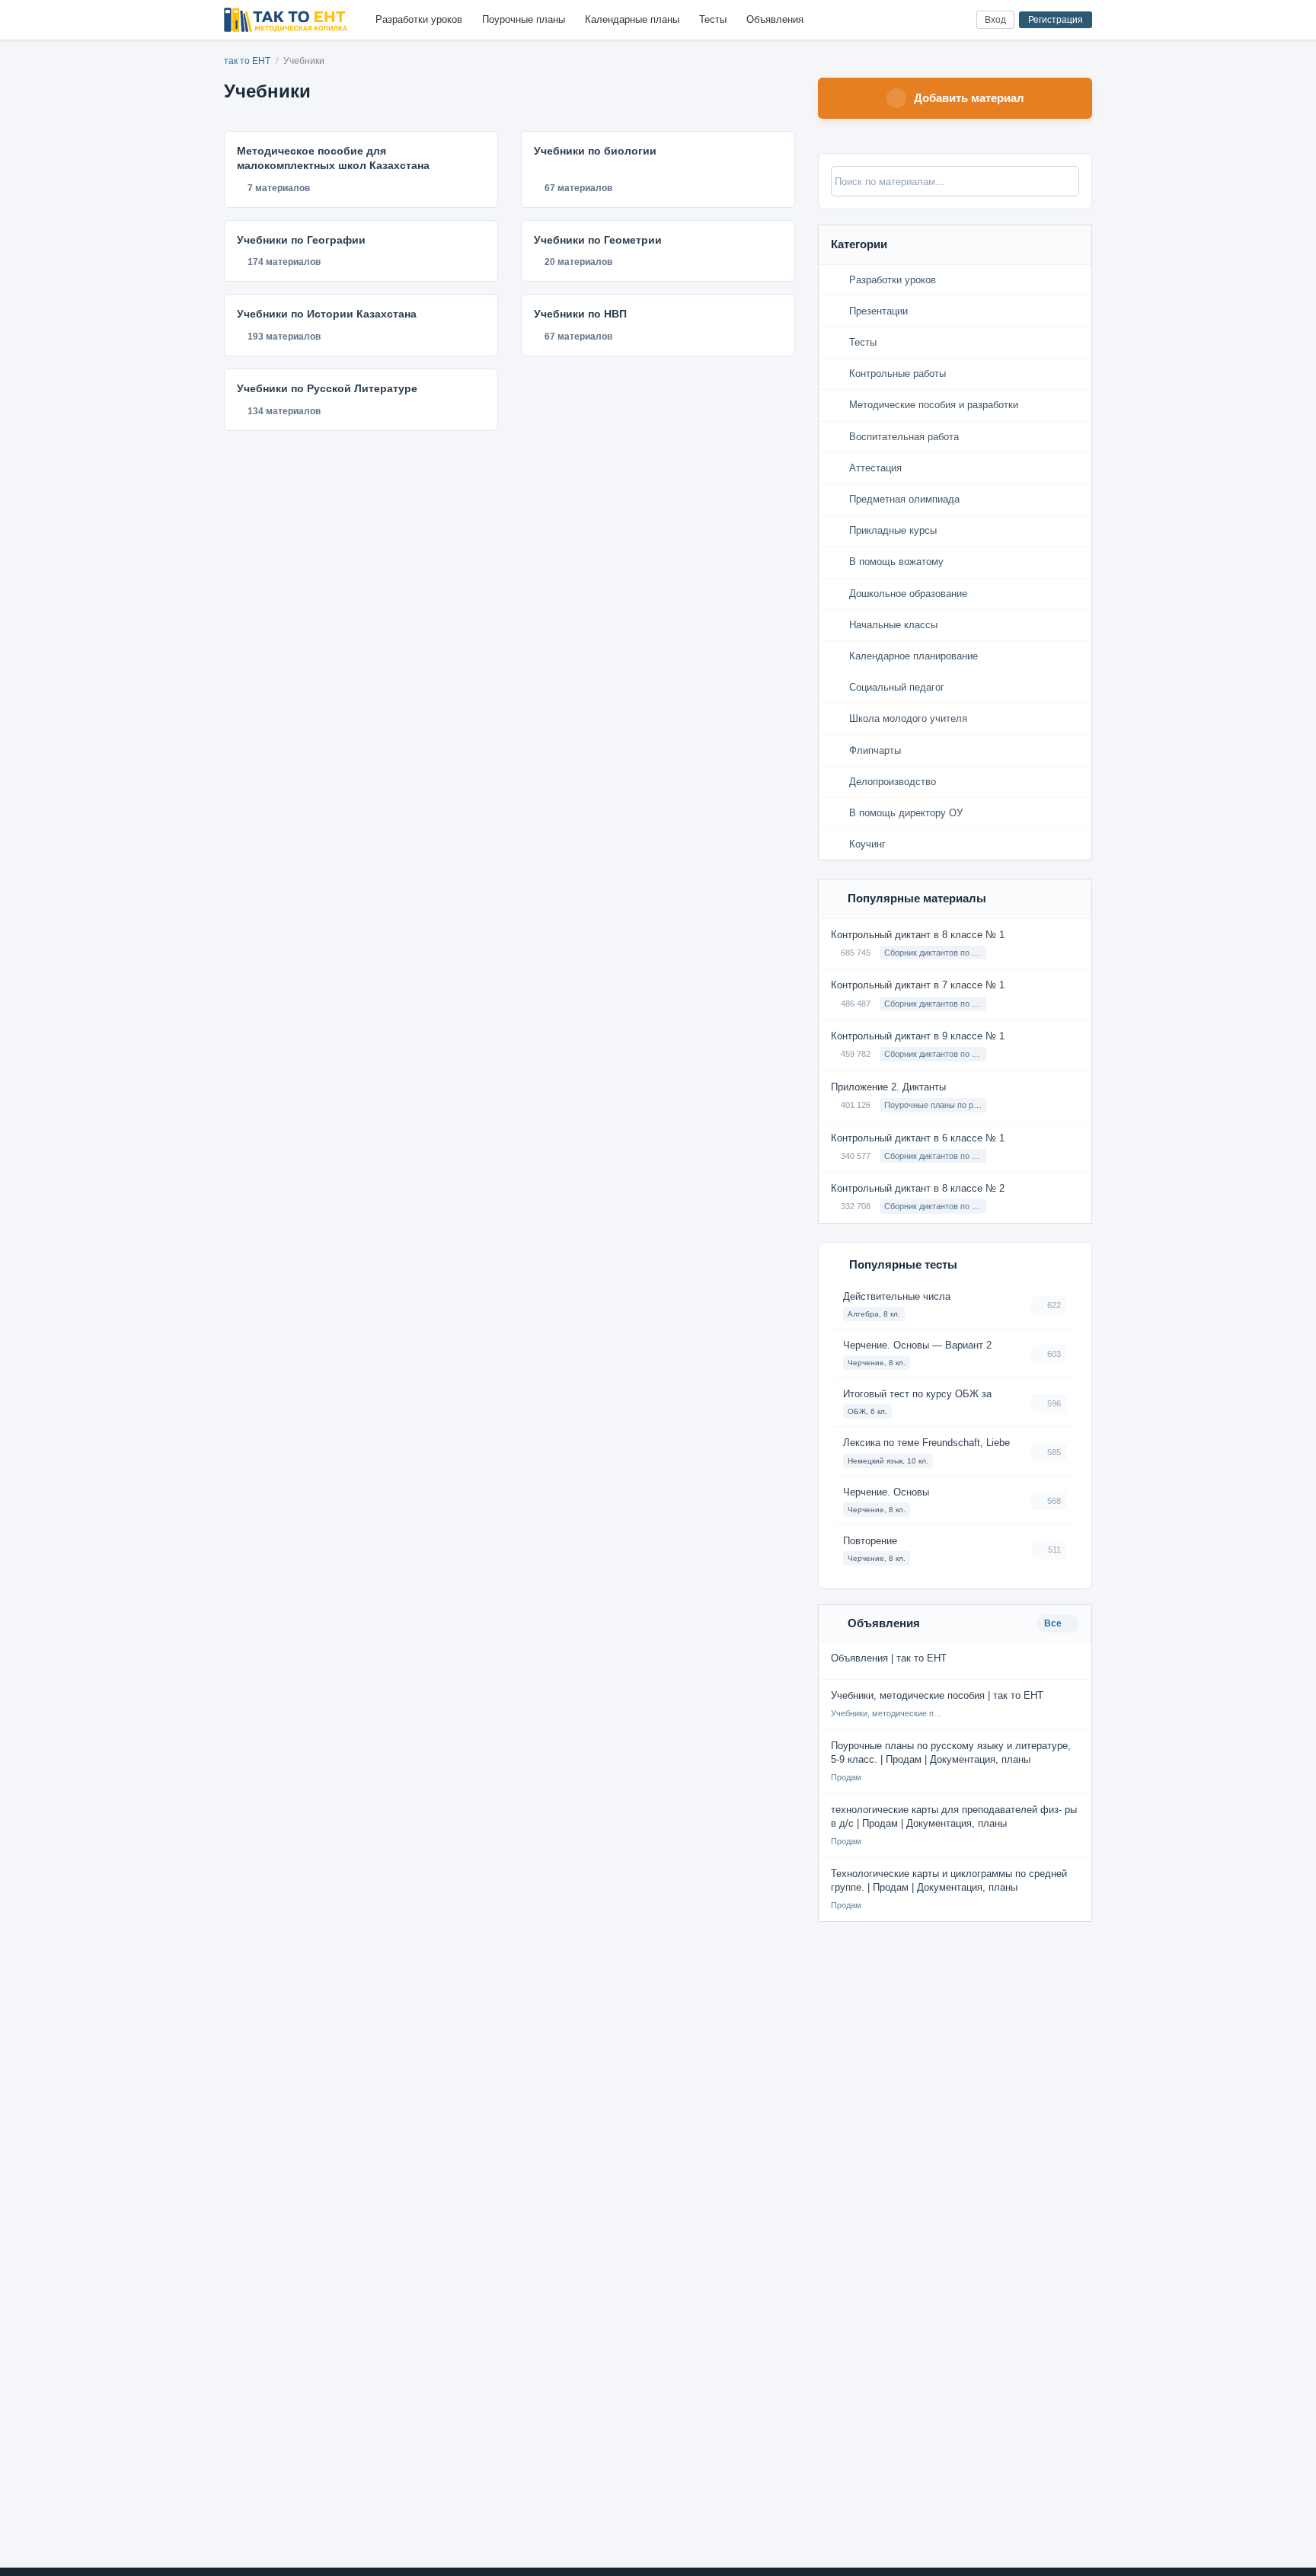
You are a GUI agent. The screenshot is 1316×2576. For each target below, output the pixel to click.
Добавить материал (969, 98)
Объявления (775, 19)
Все (1054, 1623)
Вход (995, 20)
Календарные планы (632, 19)
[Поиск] (933, 20)
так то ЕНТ (247, 61)
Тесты (713, 19)
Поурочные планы (524, 19)
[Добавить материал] (908, 20)
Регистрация (1056, 20)
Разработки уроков (419, 19)
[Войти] (958, 20)
